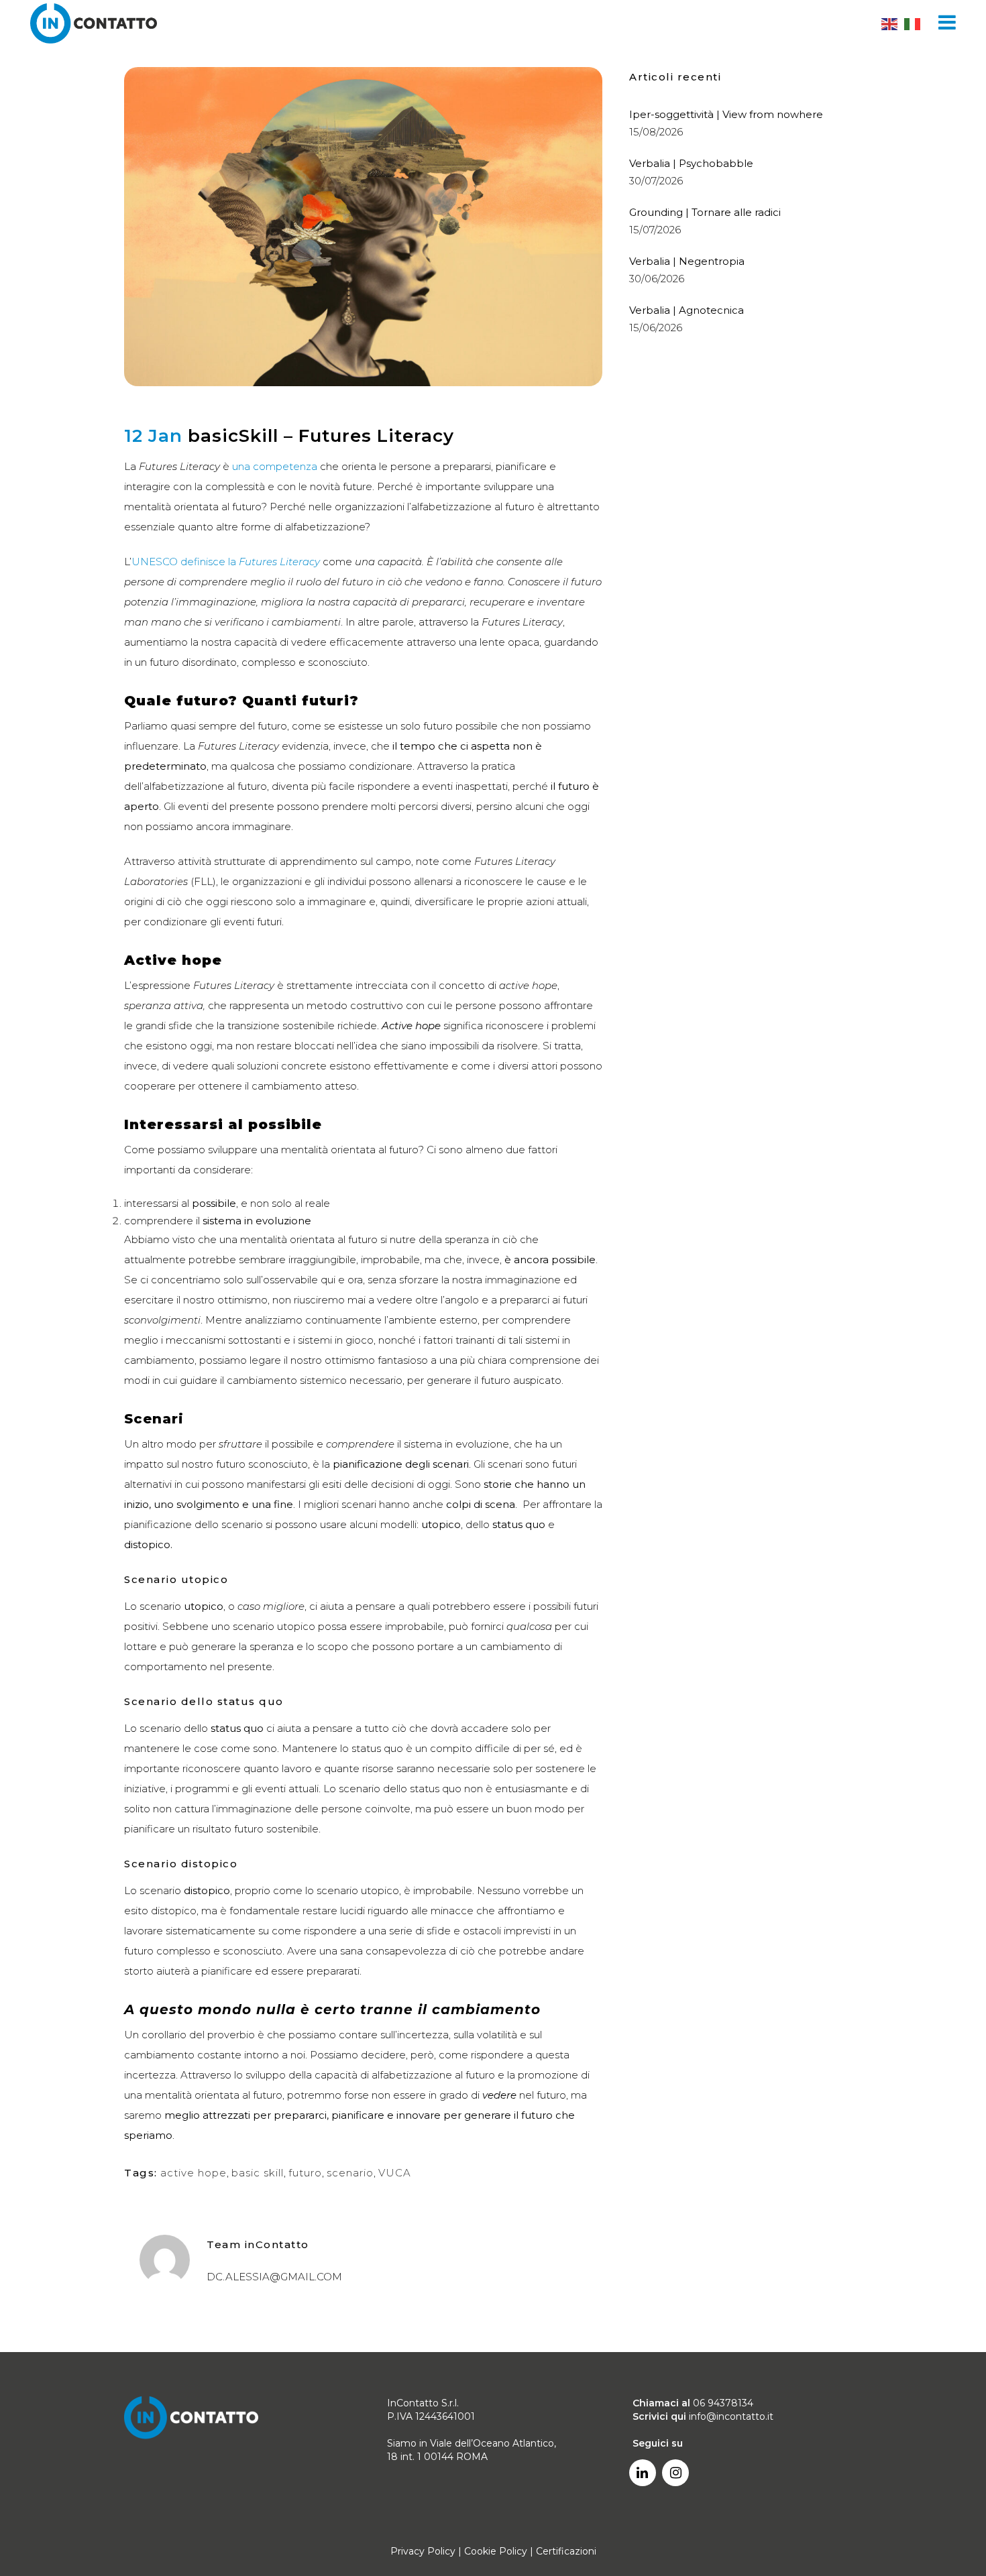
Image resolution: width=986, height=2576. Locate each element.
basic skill (258, 2173)
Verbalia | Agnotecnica (687, 310)
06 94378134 (723, 2403)
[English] (890, 23)
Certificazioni (566, 2551)
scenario (350, 2173)
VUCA (395, 2173)
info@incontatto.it (731, 2416)
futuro (305, 2173)
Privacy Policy (423, 2551)
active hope (194, 2173)
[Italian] (913, 23)
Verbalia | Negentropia (687, 261)
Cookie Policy (496, 2551)
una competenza (275, 466)
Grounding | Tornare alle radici (705, 212)
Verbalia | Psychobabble (691, 163)
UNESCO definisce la (226, 562)
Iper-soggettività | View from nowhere (726, 114)
